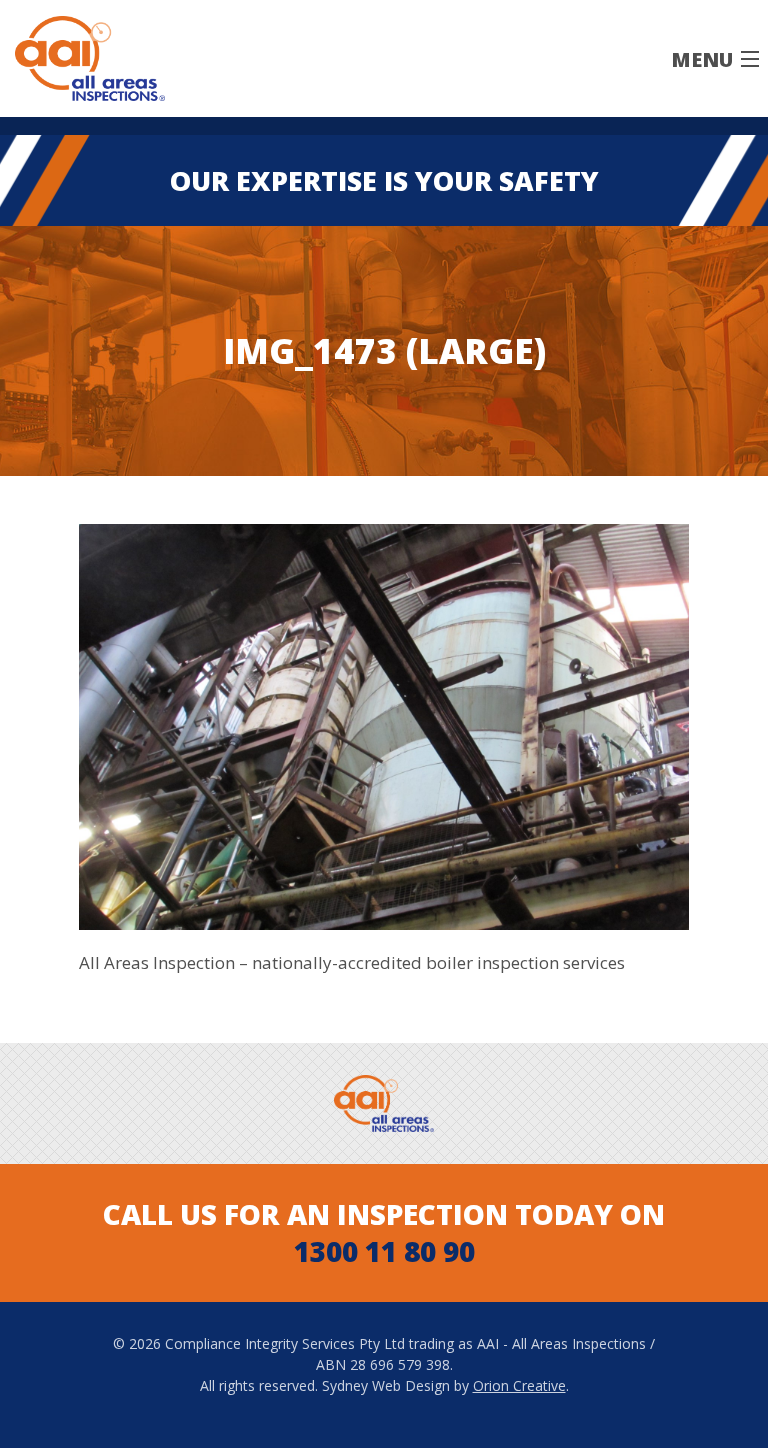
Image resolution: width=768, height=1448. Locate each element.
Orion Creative (519, 1385)
